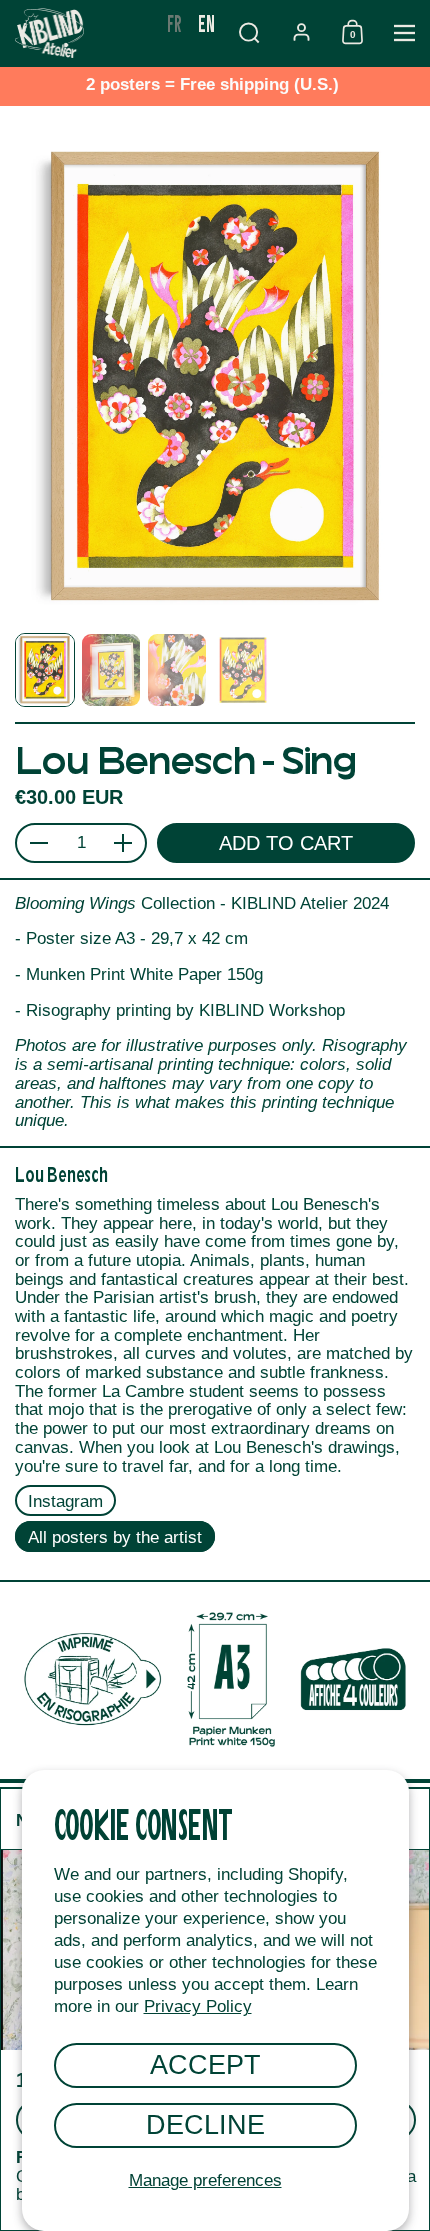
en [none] (206, 22)
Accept (205, 2064)
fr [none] (174, 22)
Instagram (65, 1501)
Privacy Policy (198, 2006)
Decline (205, 2124)
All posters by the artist (115, 1537)
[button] (249, 32)
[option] (174, 23)
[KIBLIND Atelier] (79, 33)
